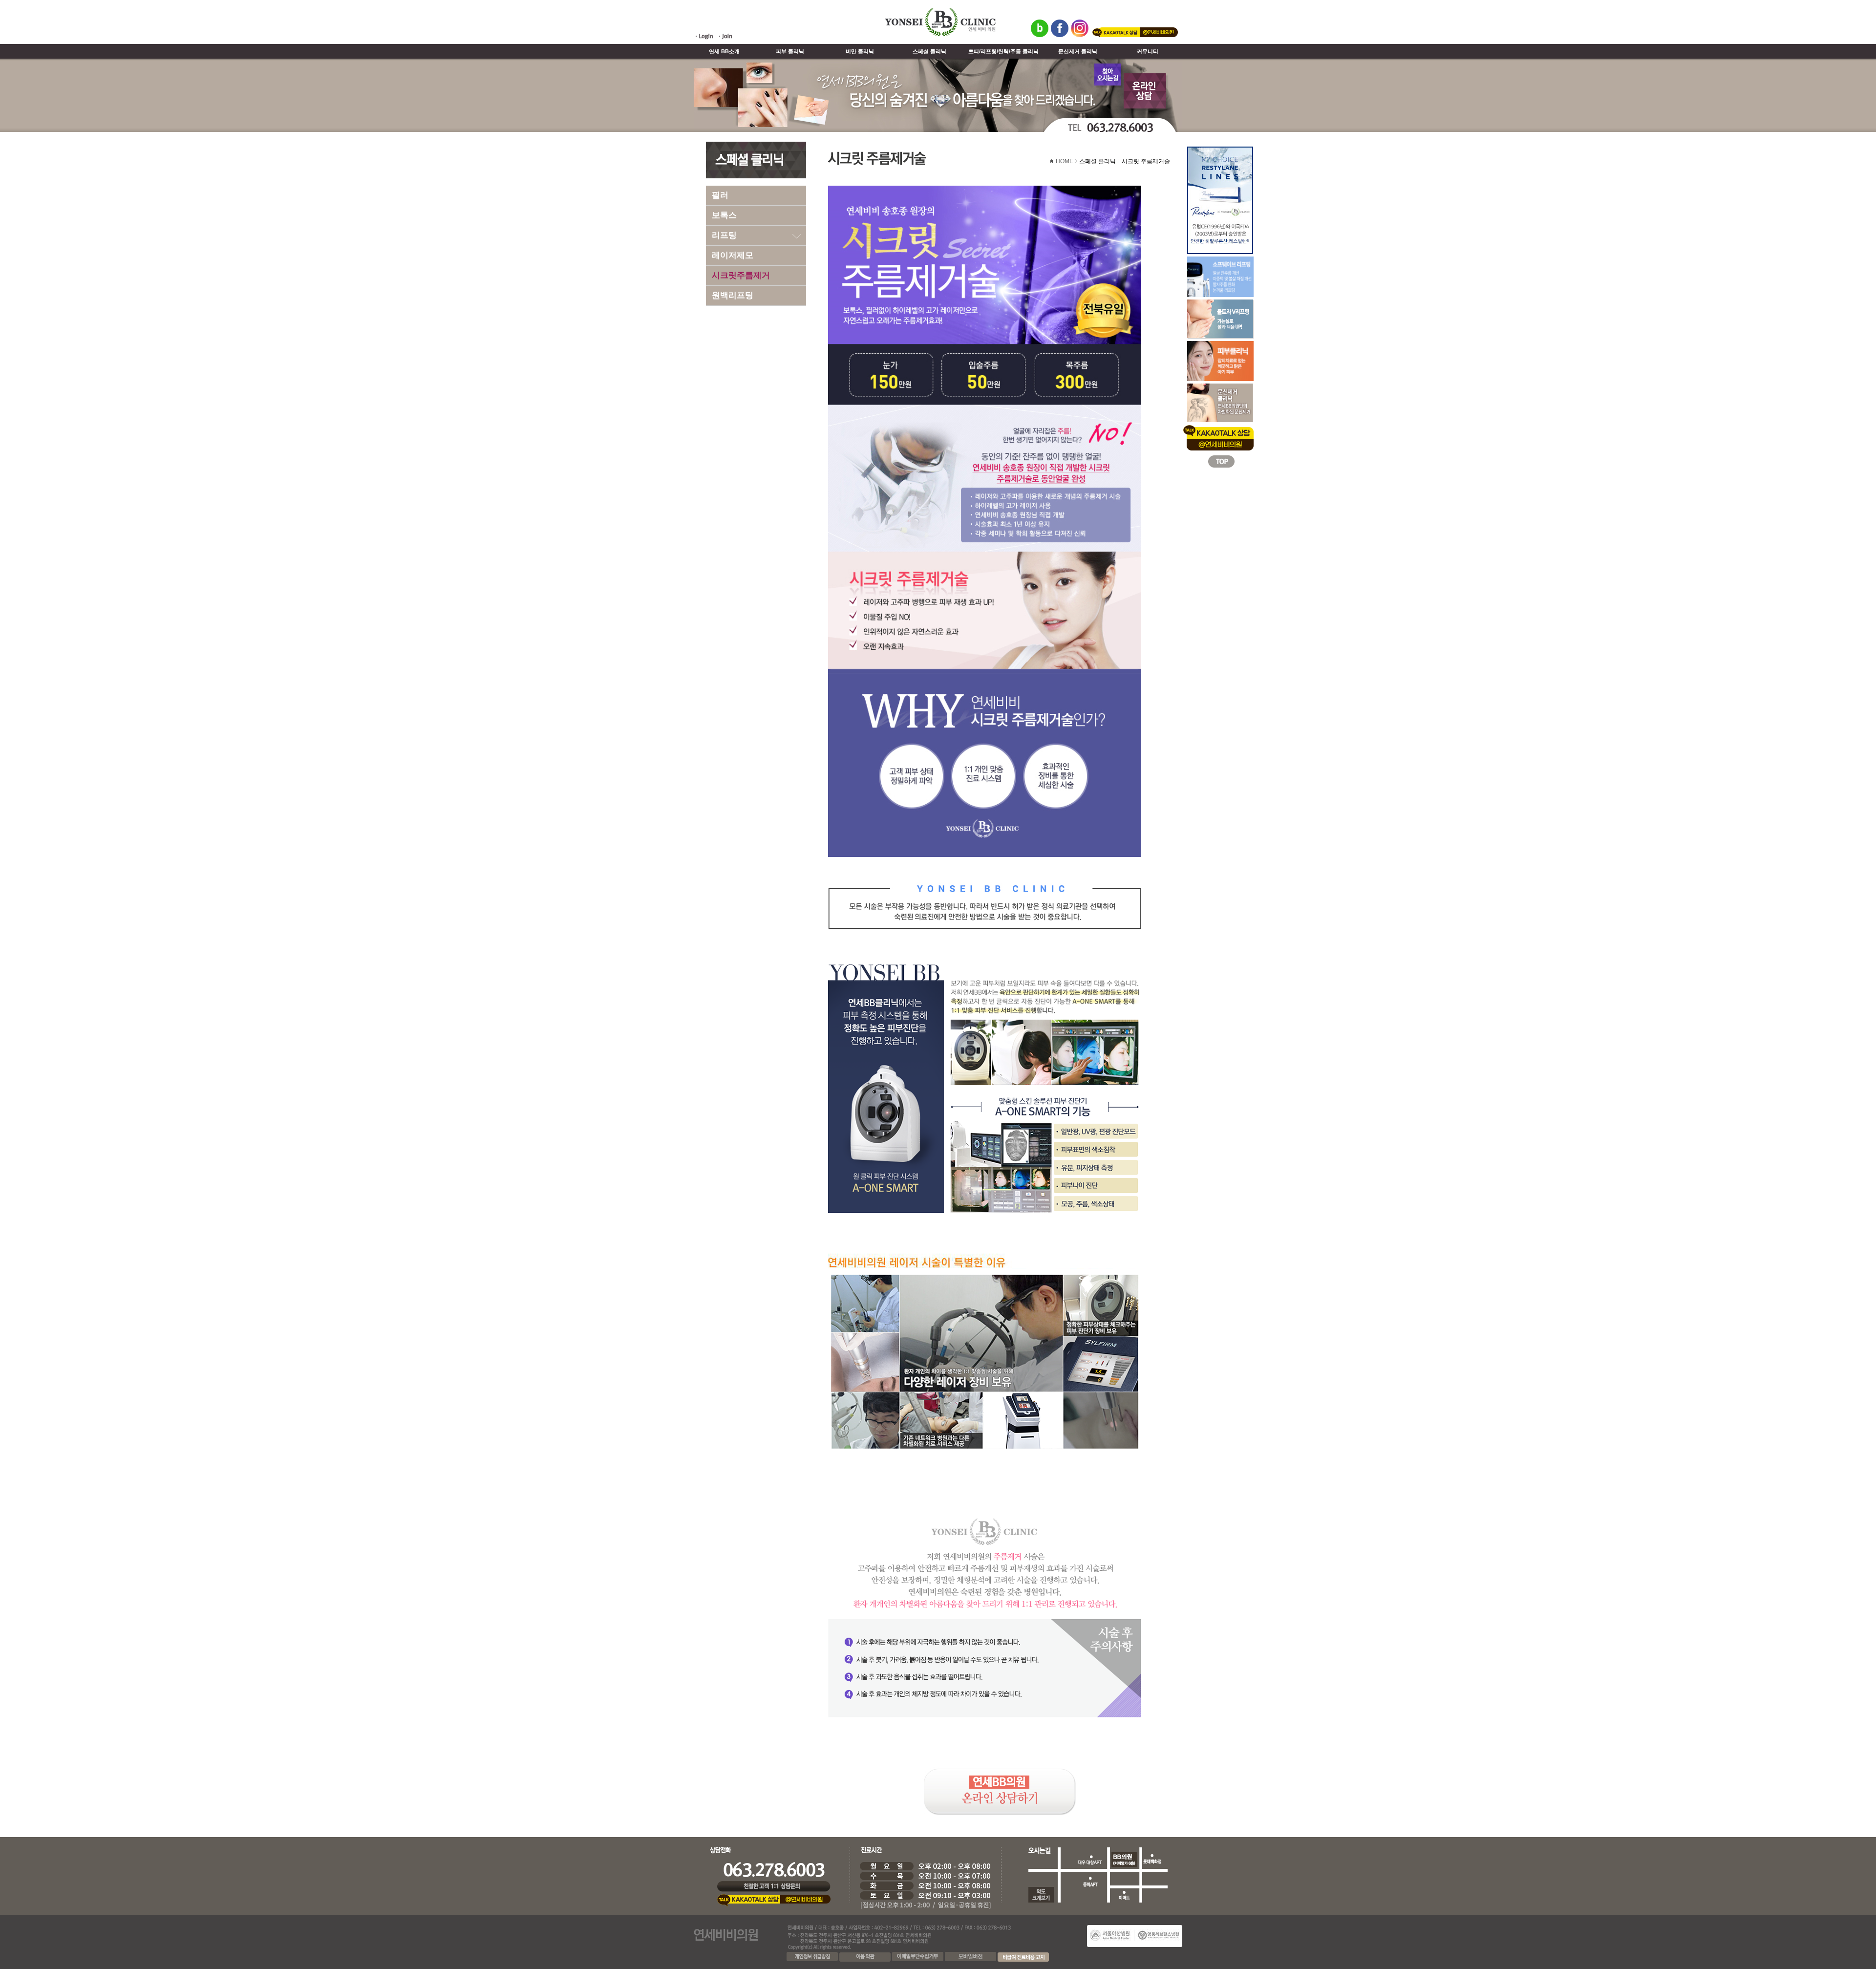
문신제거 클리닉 (1078, 51)
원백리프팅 (733, 295)
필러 (720, 195)
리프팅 (724, 235)
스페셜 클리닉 (929, 51)
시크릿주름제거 (741, 275)
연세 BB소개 (724, 51)
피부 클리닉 (790, 51)
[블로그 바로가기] (1040, 35)
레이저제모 (733, 255)
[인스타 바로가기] (1080, 35)
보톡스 (724, 215)
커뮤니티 (1148, 51)
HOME (1065, 161)
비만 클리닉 (860, 51)
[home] (940, 35)
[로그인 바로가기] (704, 39)
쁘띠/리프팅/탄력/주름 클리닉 (1003, 51)
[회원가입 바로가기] (725, 39)
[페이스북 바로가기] (1060, 35)
